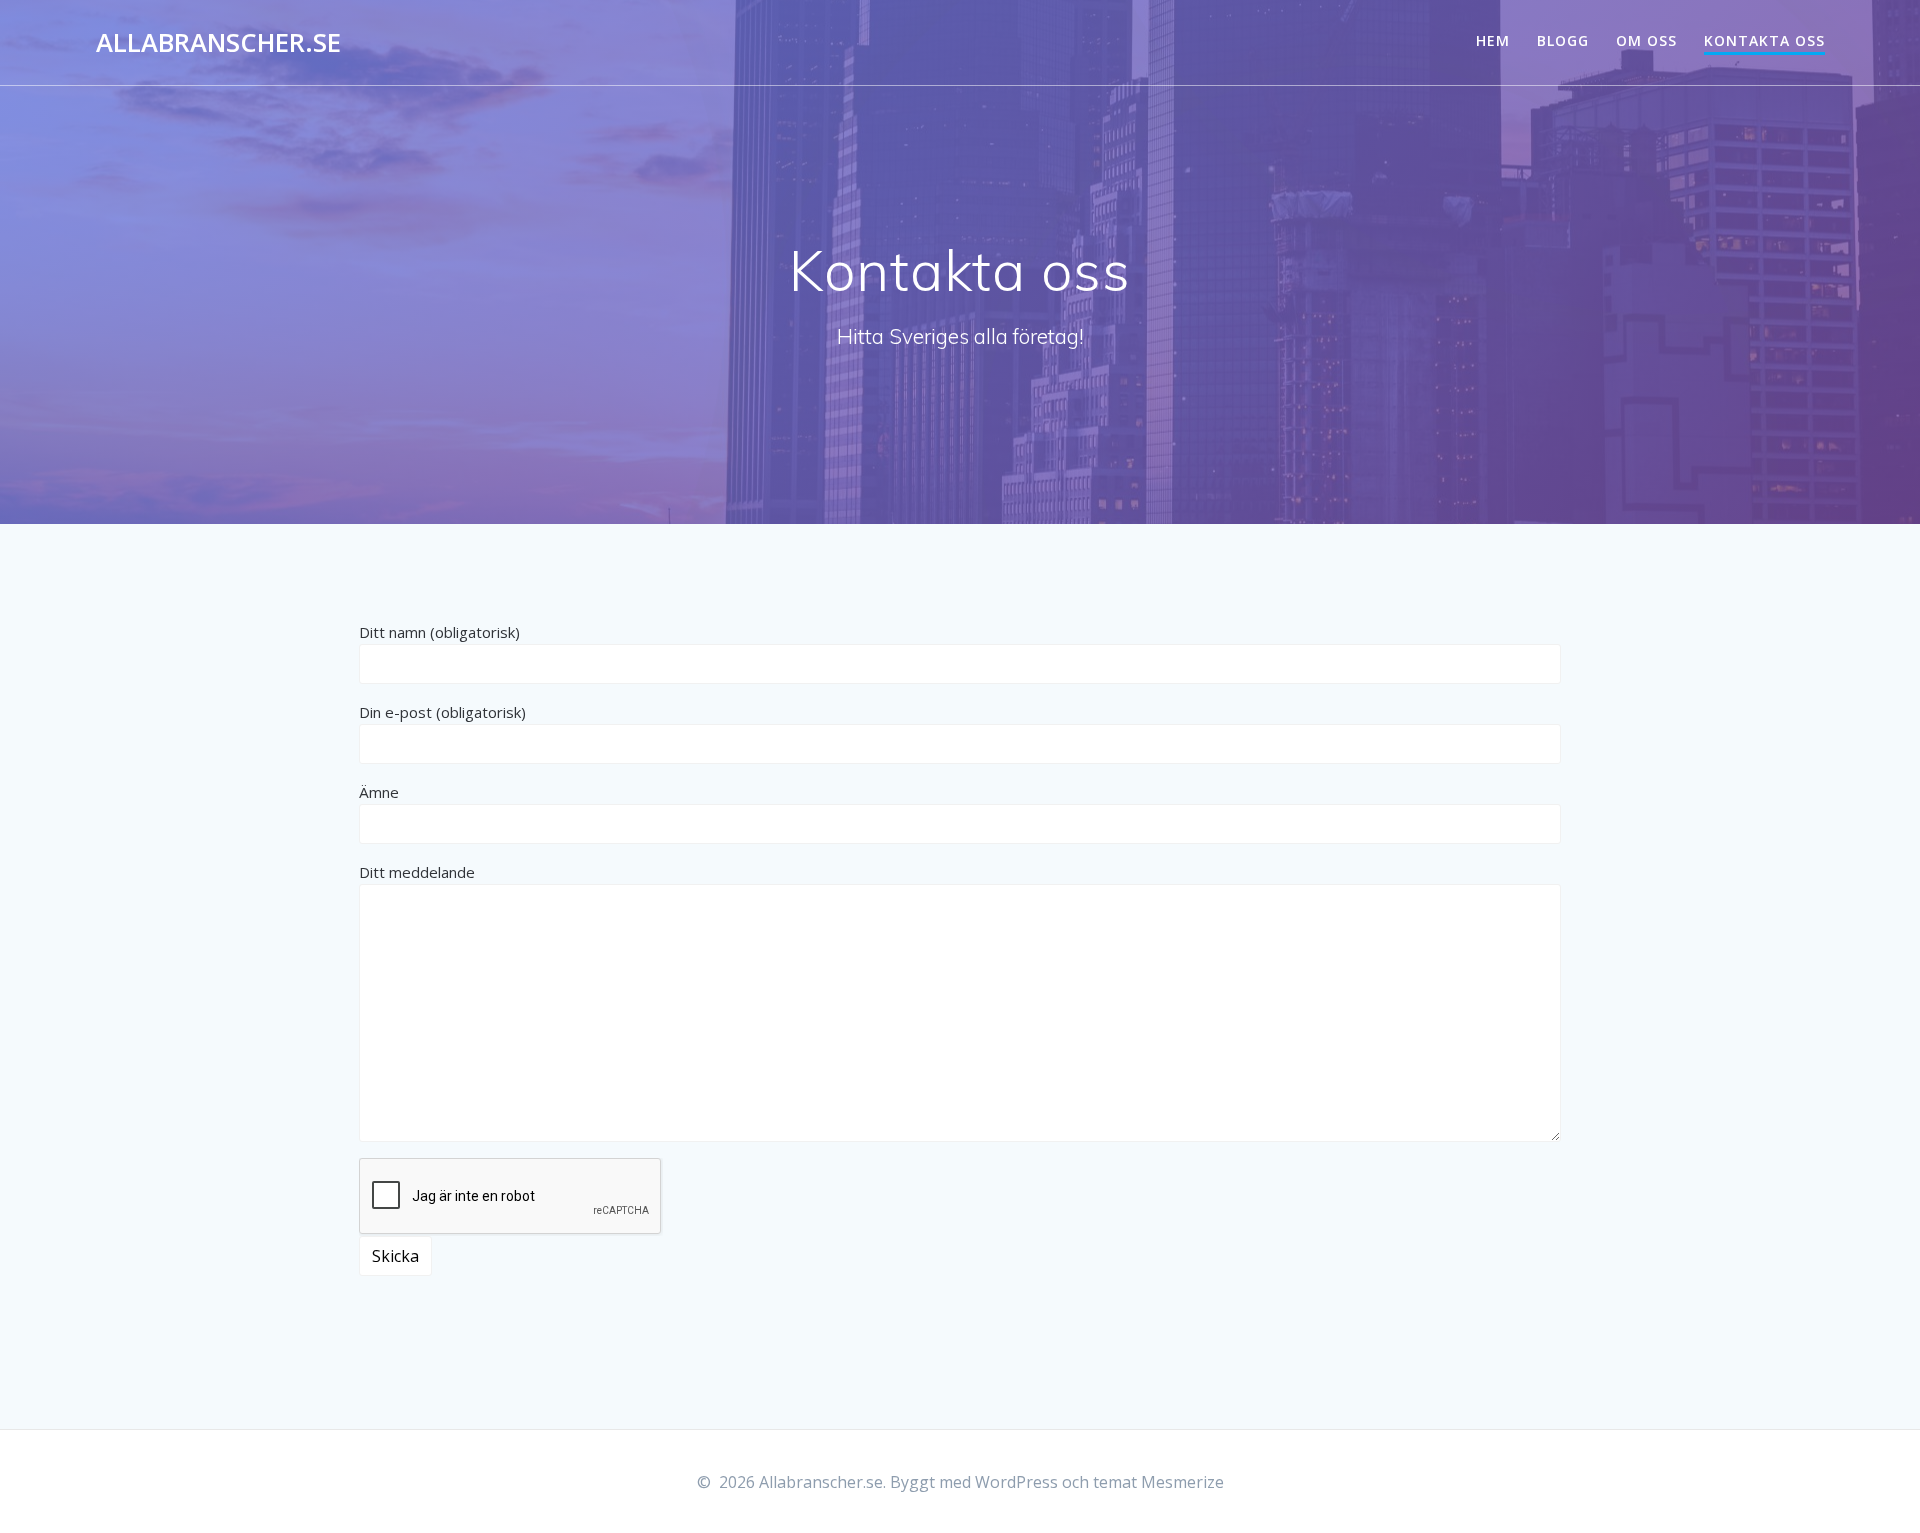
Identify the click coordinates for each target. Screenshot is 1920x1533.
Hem (1493, 40)
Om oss (1646, 40)
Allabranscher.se (218, 43)
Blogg (1563, 40)
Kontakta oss (1764, 40)
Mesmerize (1182, 1482)
